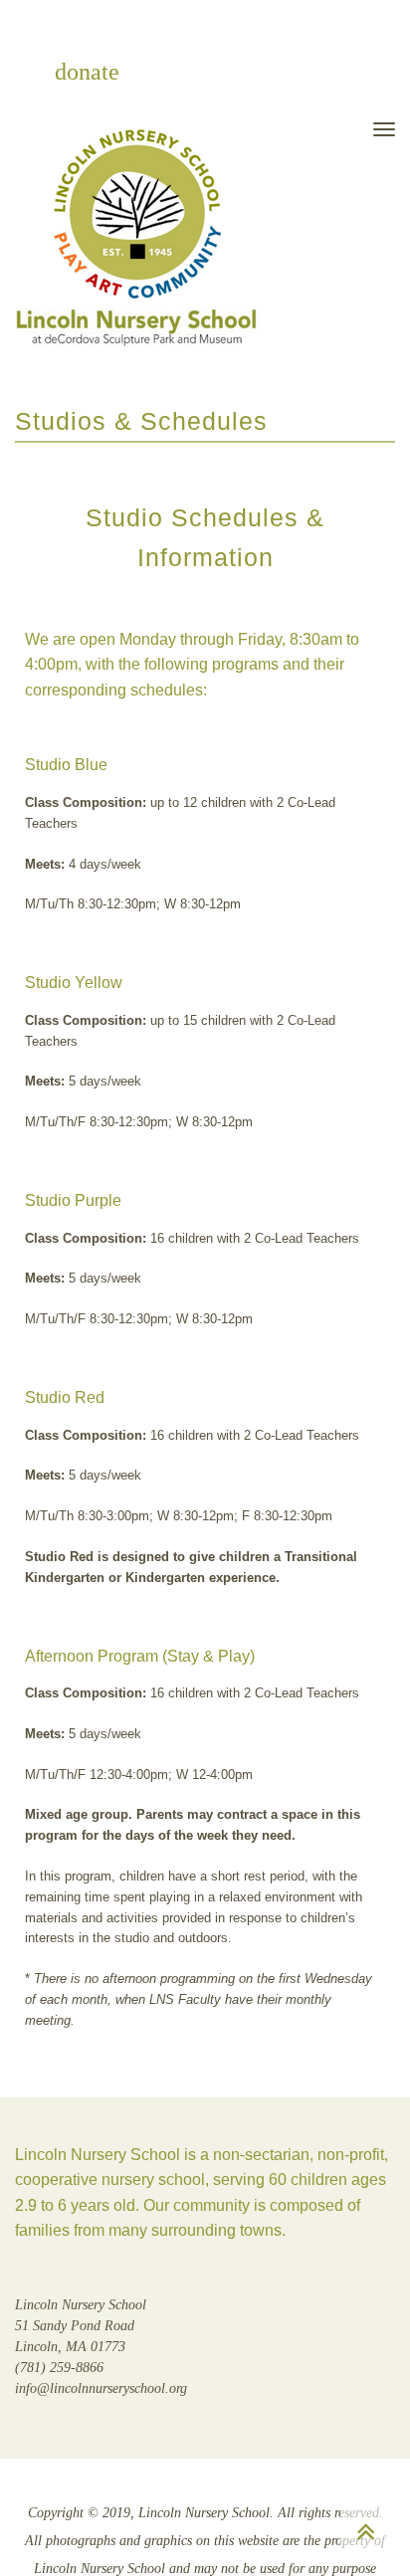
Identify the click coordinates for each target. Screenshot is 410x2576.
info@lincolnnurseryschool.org (101, 2388)
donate (87, 72)
